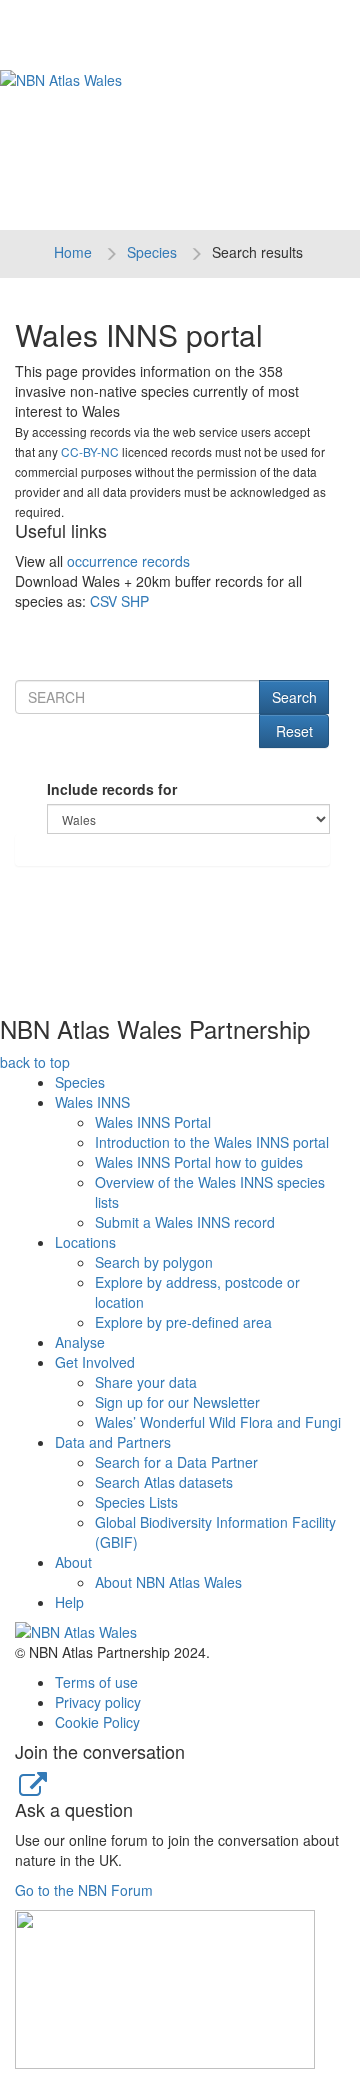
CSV (103, 601)
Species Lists (136, 1502)
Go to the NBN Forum (84, 1890)
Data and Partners (113, 1442)
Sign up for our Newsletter (177, 1402)
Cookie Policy (97, 1722)
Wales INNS (92, 1102)
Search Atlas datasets (164, 1482)
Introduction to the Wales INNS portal (212, 1142)
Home (73, 252)
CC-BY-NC (90, 451)
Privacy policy (98, 1702)
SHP (135, 601)
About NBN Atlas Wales (168, 1582)
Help (69, 1602)
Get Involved (95, 1362)
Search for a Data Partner (176, 1462)
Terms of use (96, 1682)
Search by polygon (154, 1262)
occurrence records (128, 561)
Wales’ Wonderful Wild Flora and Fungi (218, 1422)
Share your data (146, 1382)
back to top (35, 1062)
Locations (85, 1242)
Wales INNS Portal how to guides (199, 1162)
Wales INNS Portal (153, 1122)
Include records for (112, 789)
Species (152, 252)
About (73, 1562)
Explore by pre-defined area (183, 1322)
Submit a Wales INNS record (185, 1222)
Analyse (80, 1342)
